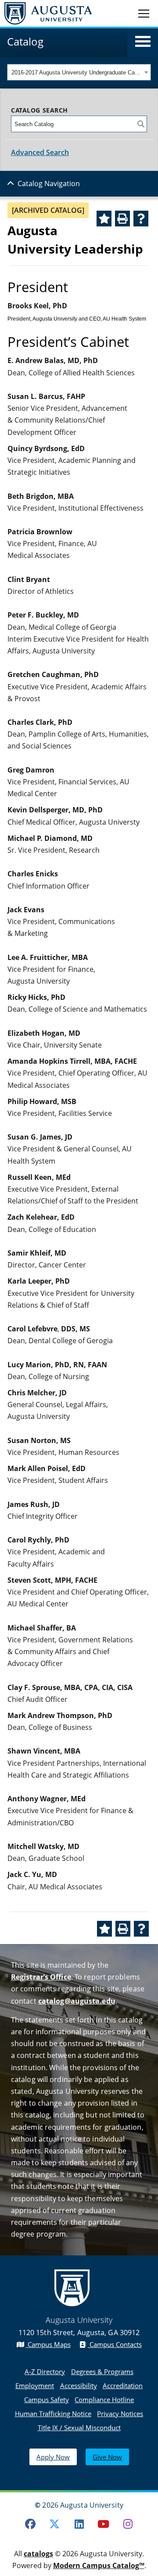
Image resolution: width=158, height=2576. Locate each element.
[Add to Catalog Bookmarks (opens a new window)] (104, 219)
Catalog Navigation (49, 183)
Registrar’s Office (41, 1977)
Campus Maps (48, 2344)
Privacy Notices (120, 2414)
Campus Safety (47, 2400)
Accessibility (79, 2385)
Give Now (107, 2457)
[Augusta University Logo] (46, 13)
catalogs (38, 2554)
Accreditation (123, 2385)
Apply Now (53, 2457)
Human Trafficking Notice (53, 2414)
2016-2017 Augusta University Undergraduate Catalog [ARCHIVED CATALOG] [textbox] (77, 72)
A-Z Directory (45, 2371)
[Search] (141, 124)
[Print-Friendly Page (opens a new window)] (122, 219)
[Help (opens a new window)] (141, 219)
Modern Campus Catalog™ (99, 2565)
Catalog (25, 41)
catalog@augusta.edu (77, 2001)
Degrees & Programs (102, 2371)
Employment (35, 2385)
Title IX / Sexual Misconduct (79, 2428)
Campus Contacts (115, 2344)
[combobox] (79, 72)
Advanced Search (40, 152)
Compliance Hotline (104, 2400)
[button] (143, 42)
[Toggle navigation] (144, 13)
